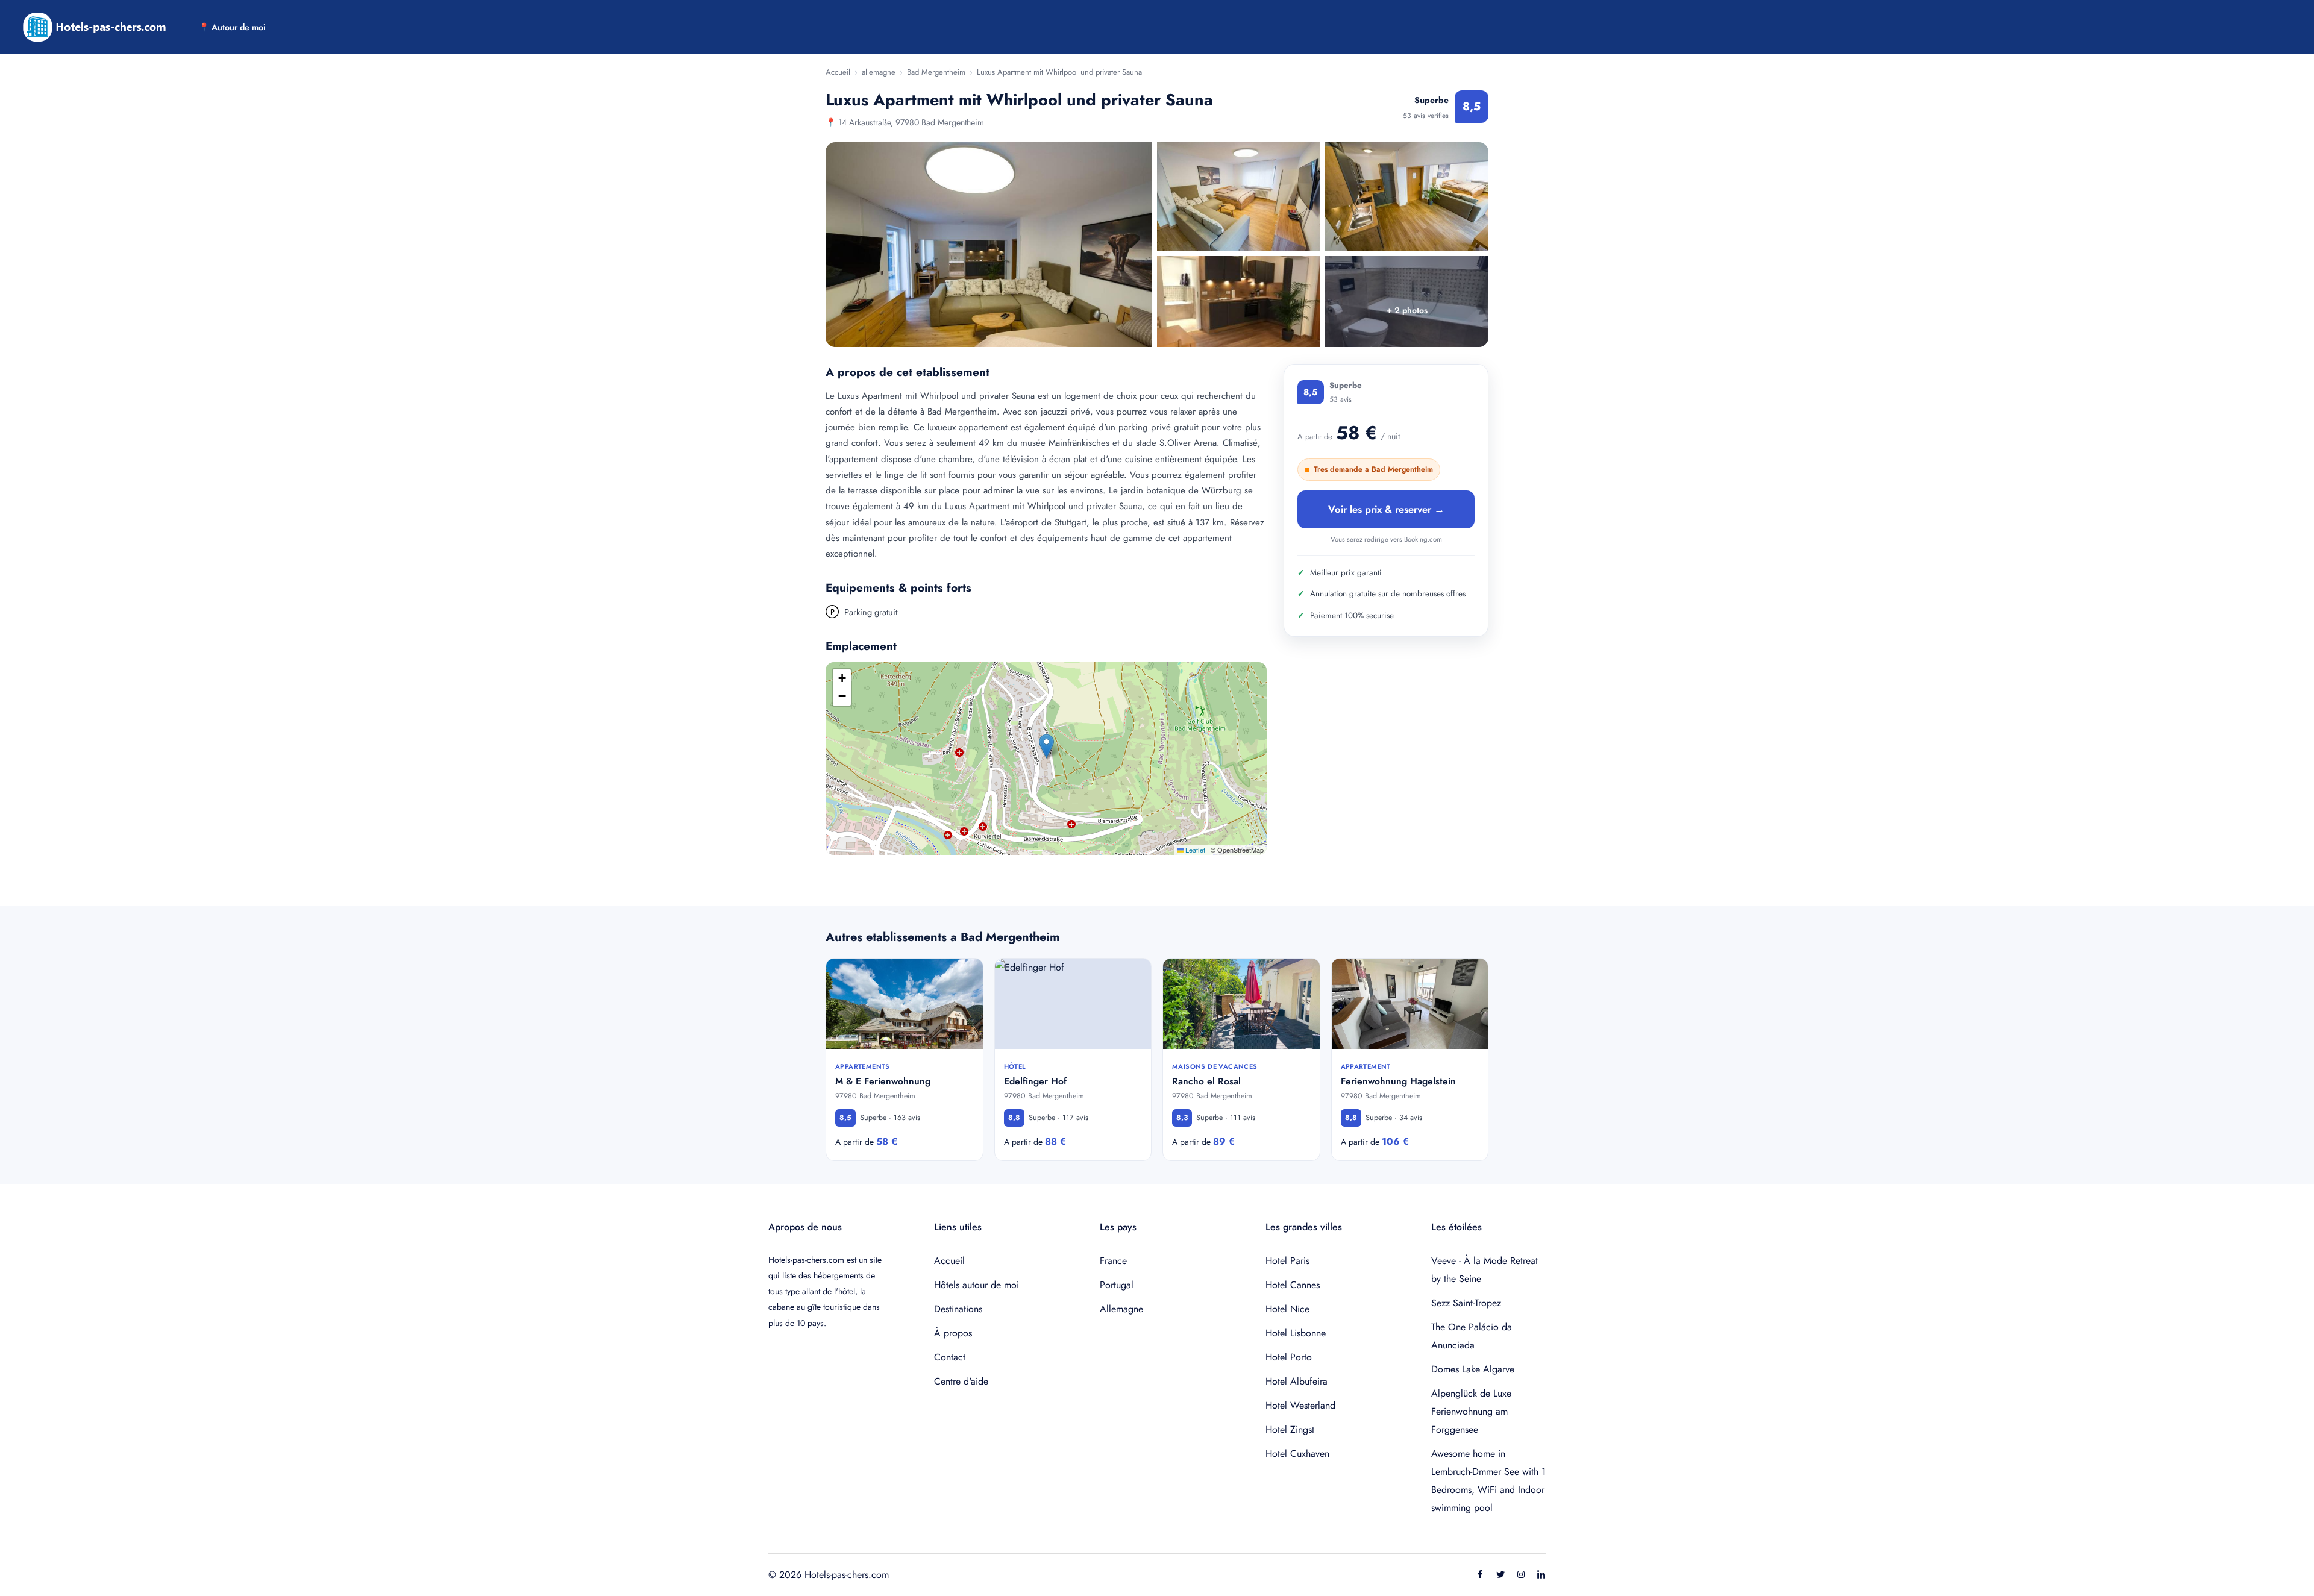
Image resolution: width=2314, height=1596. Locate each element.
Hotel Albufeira (1297, 1381)
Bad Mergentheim (936, 72)
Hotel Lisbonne (1296, 1333)
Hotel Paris (1287, 1261)
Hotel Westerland (1300, 1405)
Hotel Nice (1287, 1309)
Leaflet (1194, 850)
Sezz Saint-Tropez (1466, 1303)
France (1113, 1261)
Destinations (958, 1309)
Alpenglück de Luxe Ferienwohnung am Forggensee (1471, 1411)
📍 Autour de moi (232, 27)
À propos (953, 1333)
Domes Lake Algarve (1473, 1369)
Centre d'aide (961, 1381)
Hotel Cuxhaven (1297, 1454)
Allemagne (1121, 1309)
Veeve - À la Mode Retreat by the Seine (1485, 1270)
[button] (1046, 746)
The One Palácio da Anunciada (1472, 1336)
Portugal (1117, 1285)
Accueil (838, 72)
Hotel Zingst (1290, 1429)
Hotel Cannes (1293, 1285)
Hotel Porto (1289, 1357)
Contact (950, 1357)
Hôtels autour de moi (977, 1285)
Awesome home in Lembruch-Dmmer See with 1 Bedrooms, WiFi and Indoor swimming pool (1488, 1481)
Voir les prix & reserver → (1386, 509)
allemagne (879, 72)
